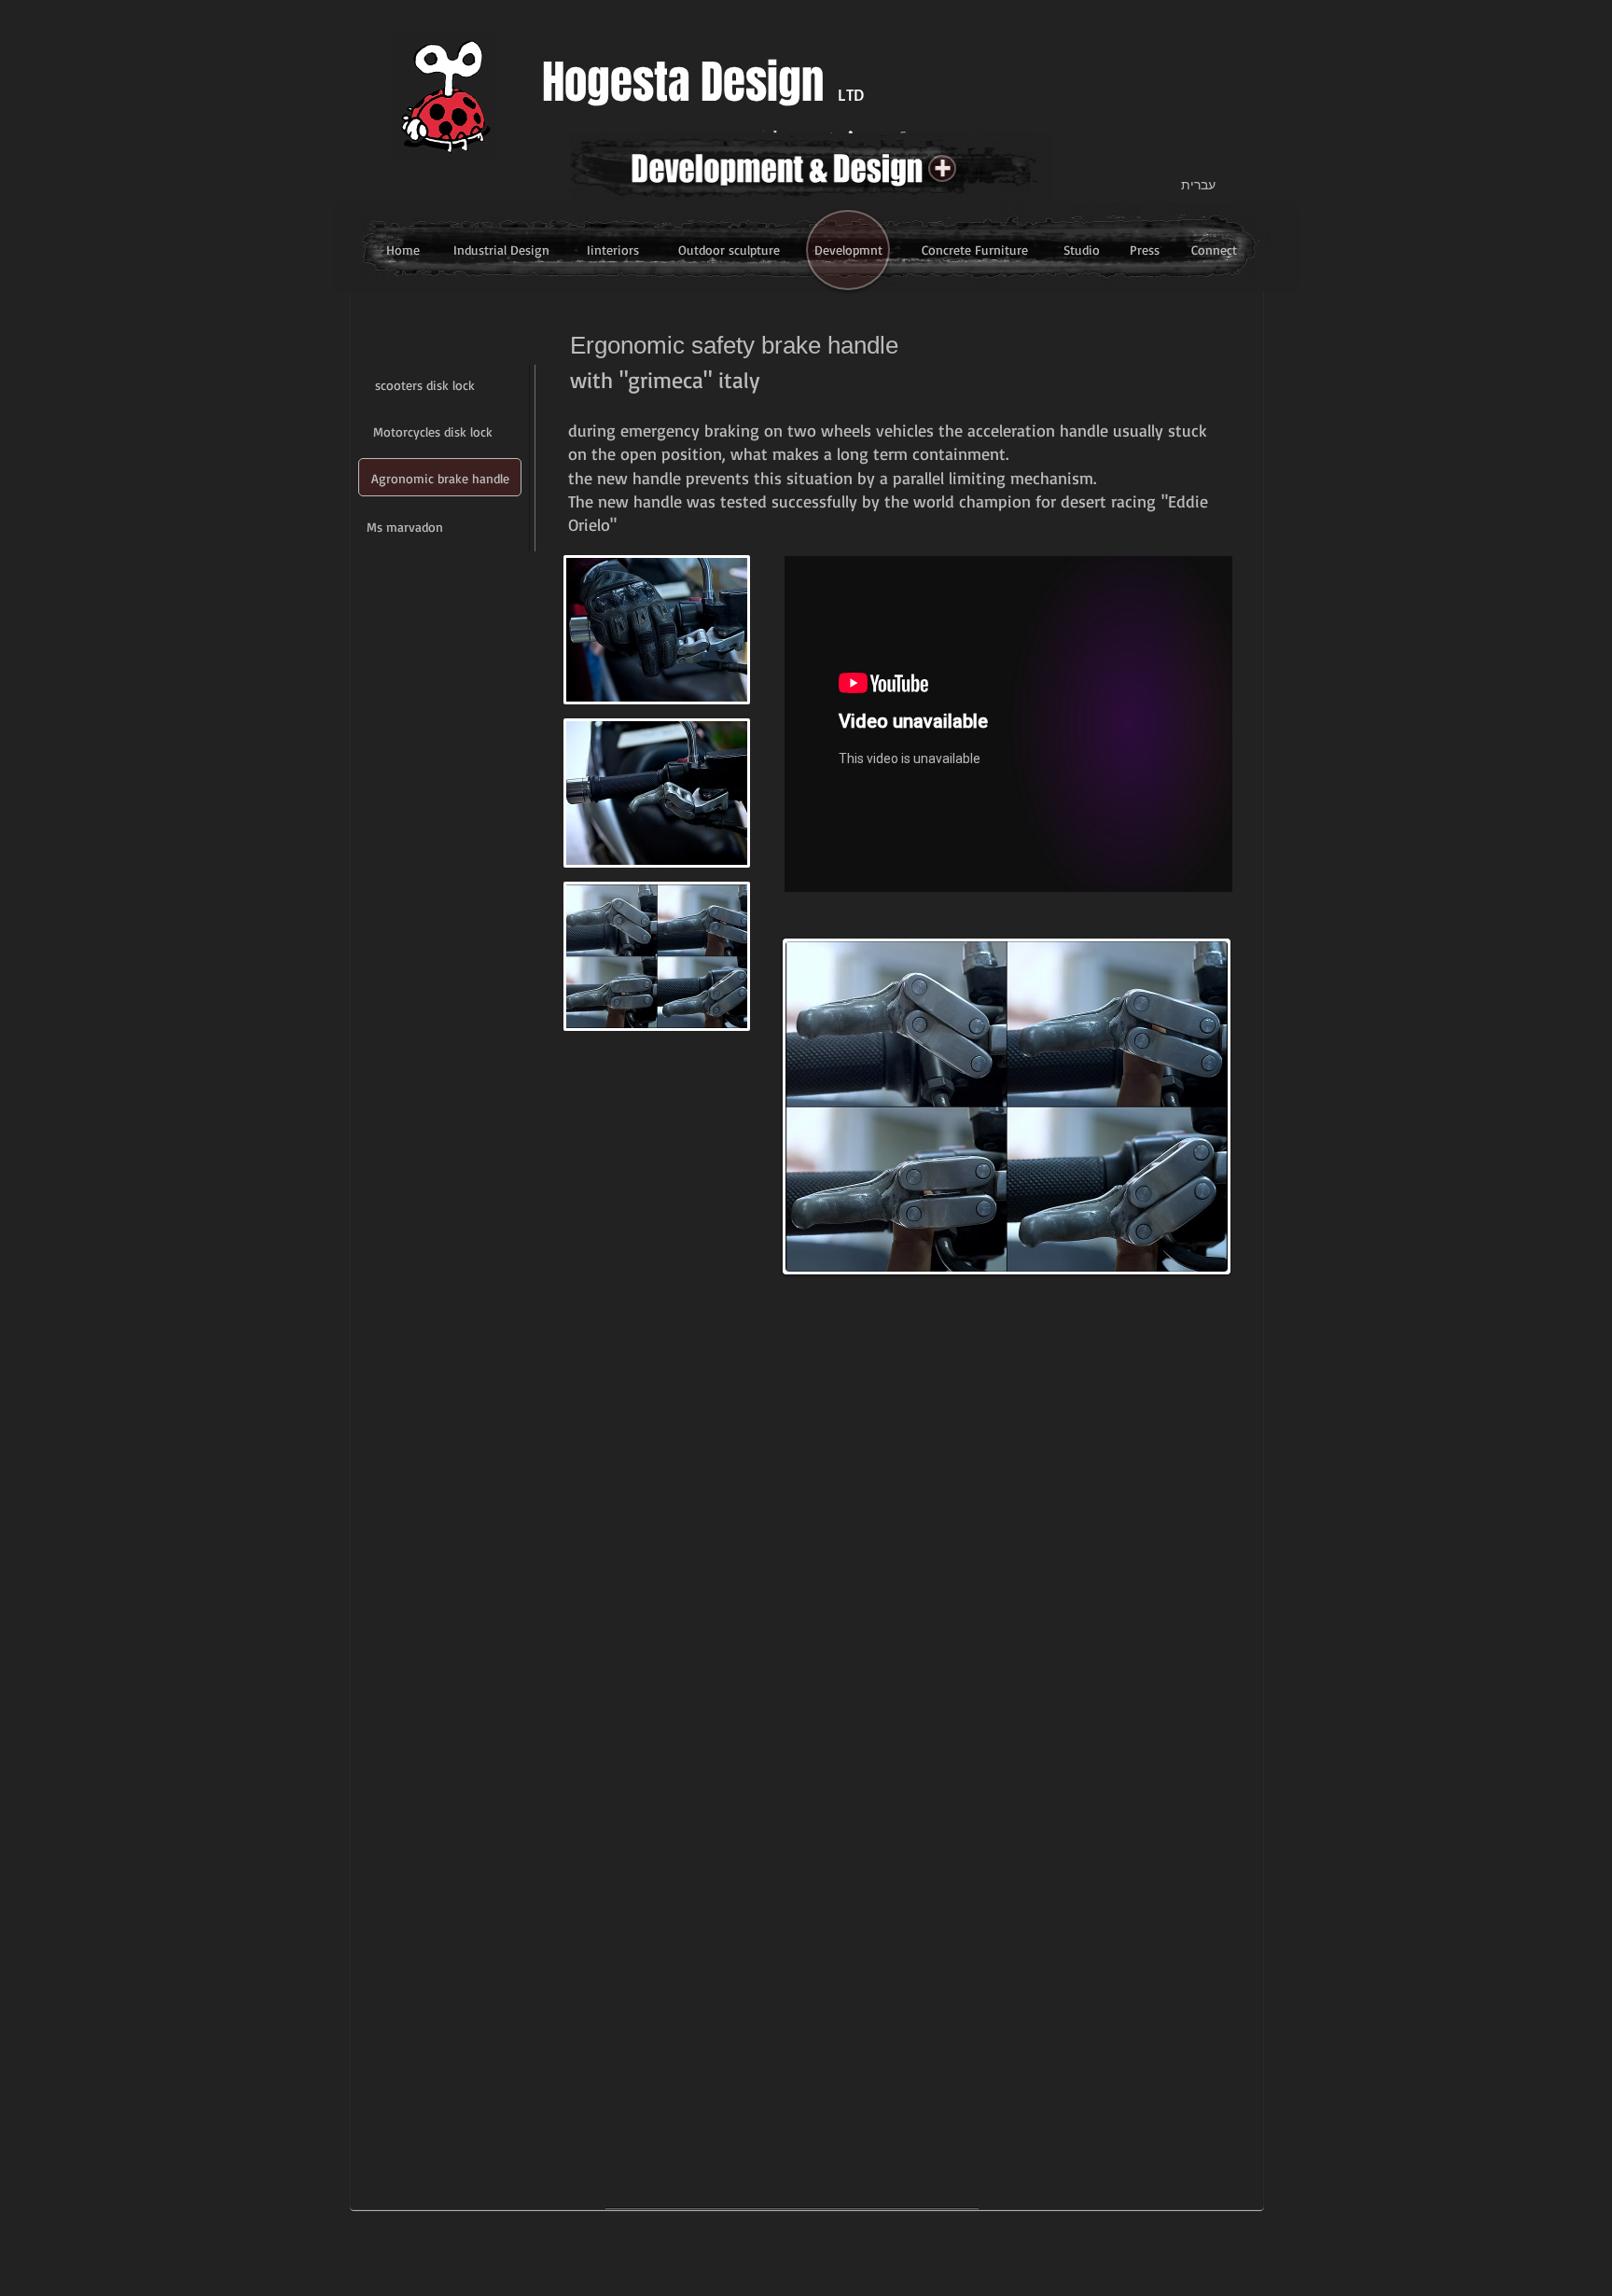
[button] (729, 250)
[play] (1200, 1244)
